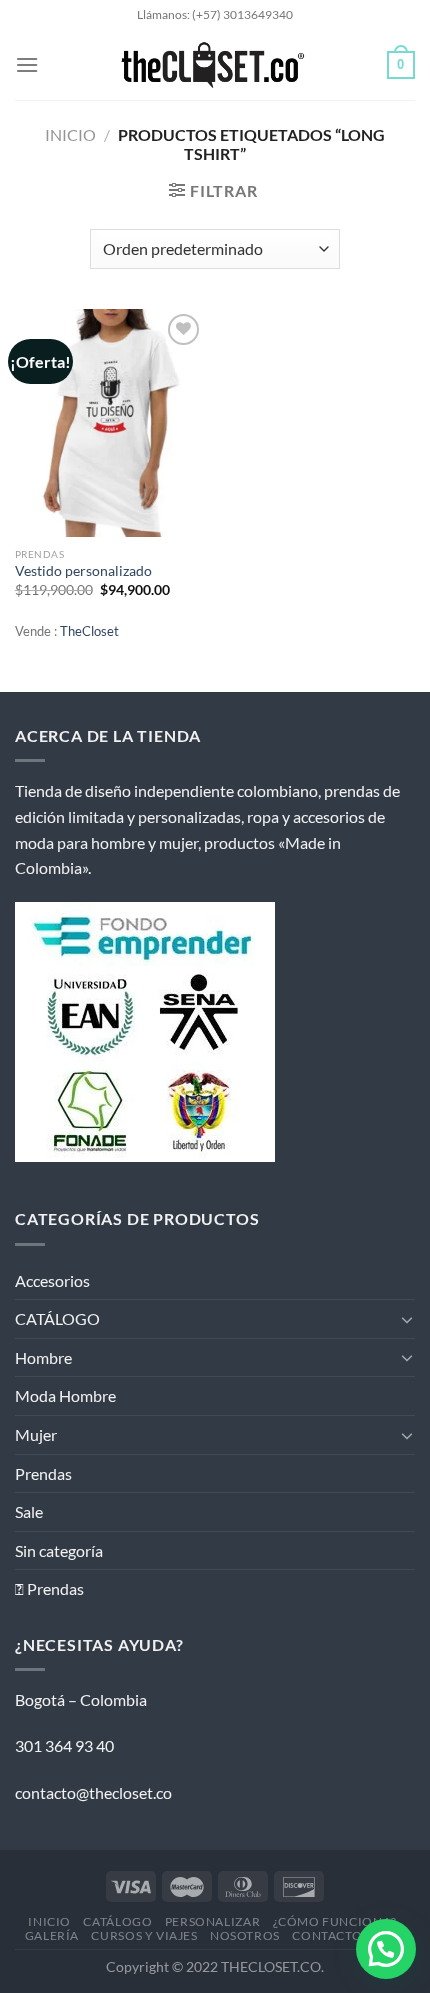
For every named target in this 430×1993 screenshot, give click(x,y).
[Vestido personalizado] (110, 423)
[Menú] (27, 64)
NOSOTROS (245, 1935)
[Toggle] (407, 1319)
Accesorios (52, 1280)
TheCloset (89, 631)
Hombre (43, 1357)
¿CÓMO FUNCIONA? (335, 1921)
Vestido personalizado (83, 571)
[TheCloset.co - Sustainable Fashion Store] (213, 65)
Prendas (43, 1473)
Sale (29, 1511)
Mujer (36, 1434)
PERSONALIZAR (212, 1921)
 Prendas (49, 1588)
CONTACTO (327, 1935)
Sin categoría (59, 1550)
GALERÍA (52, 1935)
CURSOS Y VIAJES (144, 1935)
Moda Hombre (65, 1395)
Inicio (70, 134)
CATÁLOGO (57, 1318)
